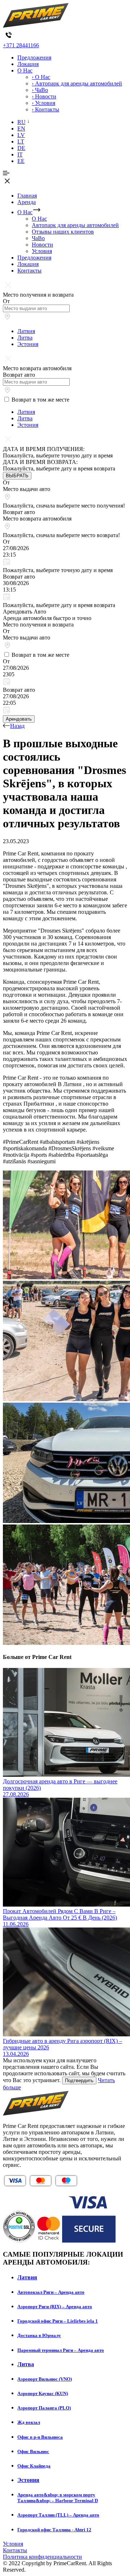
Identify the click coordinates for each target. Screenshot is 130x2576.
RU (21, 122)
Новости (42, 245)
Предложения (34, 57)
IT (20, 154)
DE (21, 148)
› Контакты (45, 109)
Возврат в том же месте (40, 400)
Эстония (28, 344)
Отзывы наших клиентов (63, 232)
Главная (27, 196)
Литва (25, 338)
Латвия (26, 331)
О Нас (25, 70)
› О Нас (41, 77)
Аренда (27, 202)
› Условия (44, 103)
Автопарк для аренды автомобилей (75, 225)
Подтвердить (79, 2081)
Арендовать (19, 719)
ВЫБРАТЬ (17, 476)
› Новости (44, 96)
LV (21, 135)
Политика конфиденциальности (42, 2557)
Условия (42, 251)
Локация (28, 64)
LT (21, 141)
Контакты (29, 271)
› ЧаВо (40, 90)
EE (21, 161)
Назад (17, 726)
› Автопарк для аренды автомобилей (77, 83)
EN (21, 129)
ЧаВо (38, 238)
